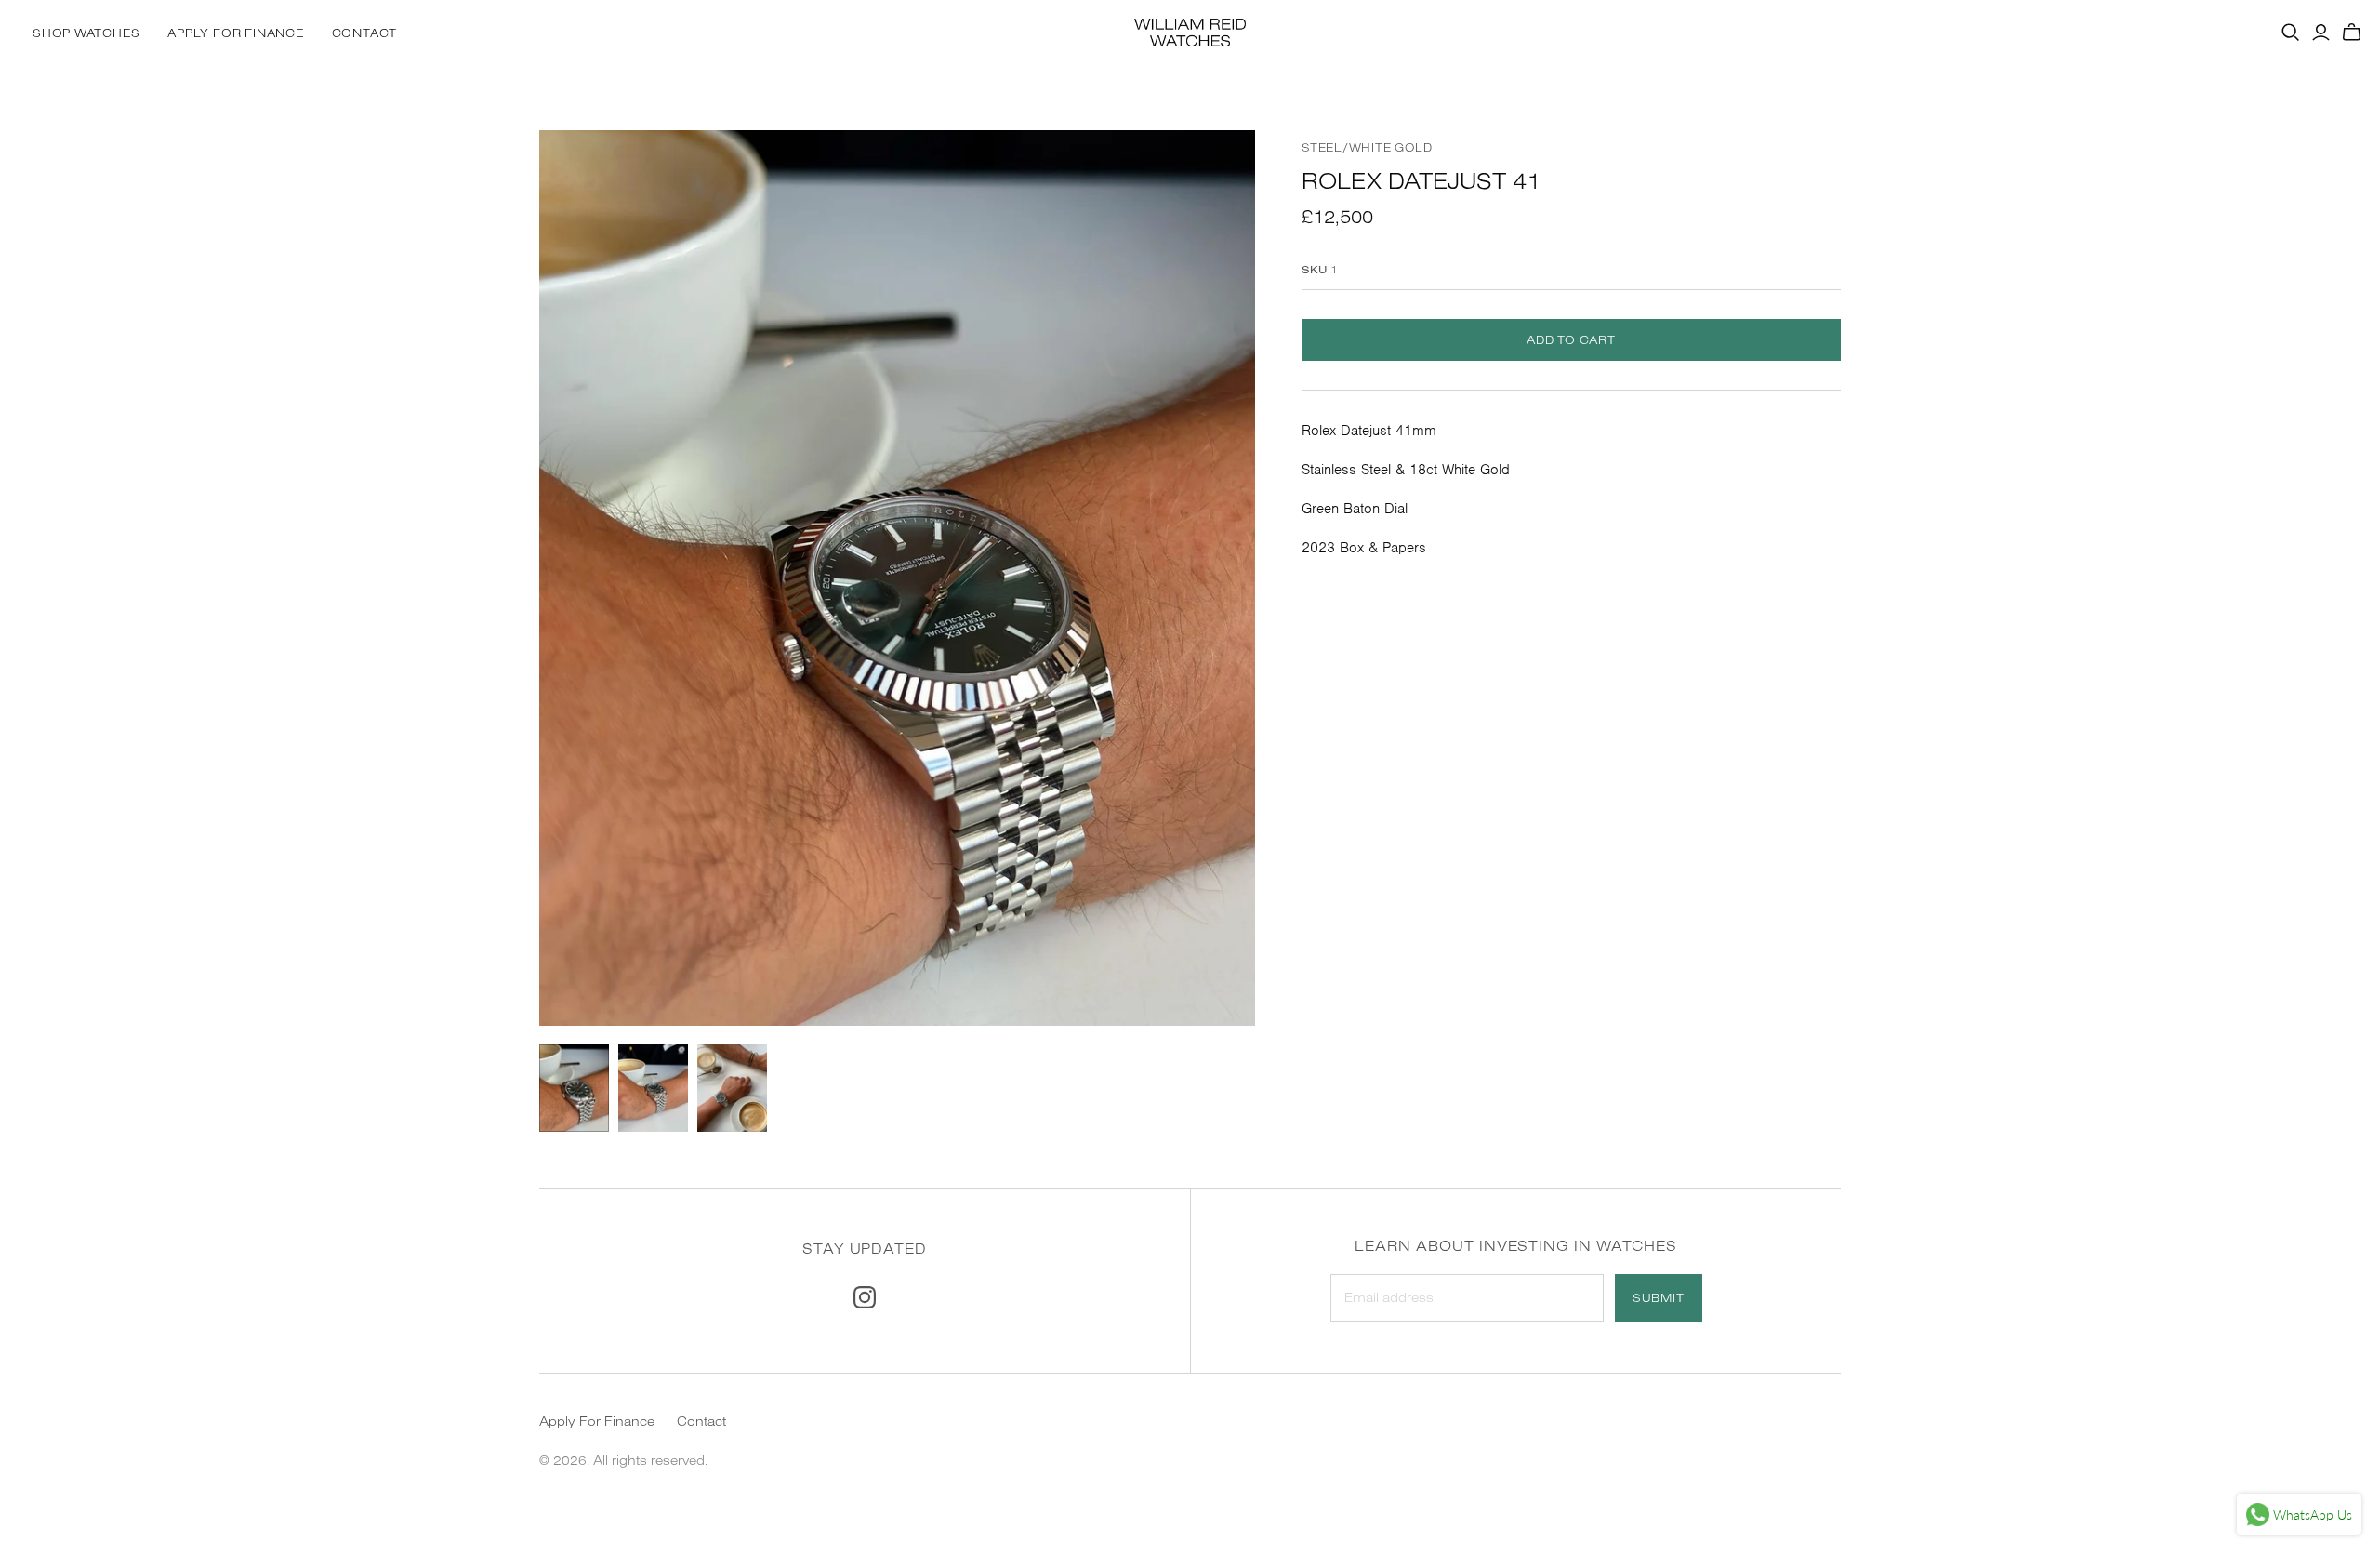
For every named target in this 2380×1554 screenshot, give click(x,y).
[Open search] (2291, 33)
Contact (364, 33)
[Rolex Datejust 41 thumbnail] (574, 1088)
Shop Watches (86, 33)
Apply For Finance (235, 33)
